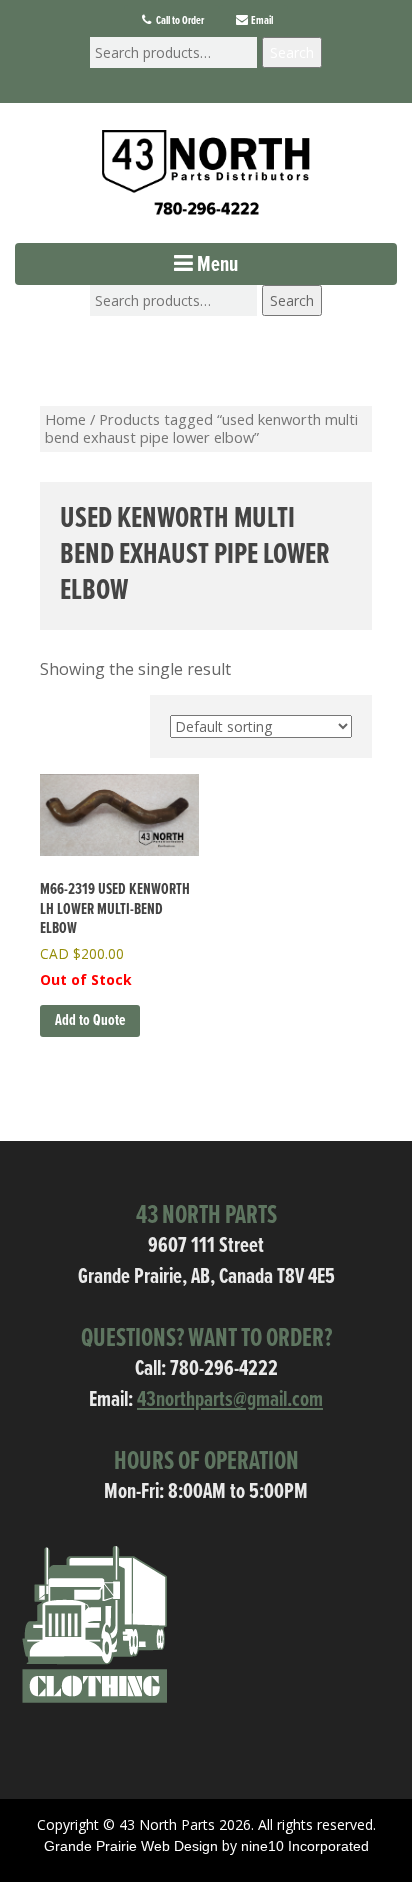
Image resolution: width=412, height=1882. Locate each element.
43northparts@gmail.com (230, 1400)
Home (65, 419)
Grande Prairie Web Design (131, 1846)
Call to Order (179, 21)
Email (261, 21)
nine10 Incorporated (305, 1846)
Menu (215, 265)
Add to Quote (90, 1020)
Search (292, 52)
